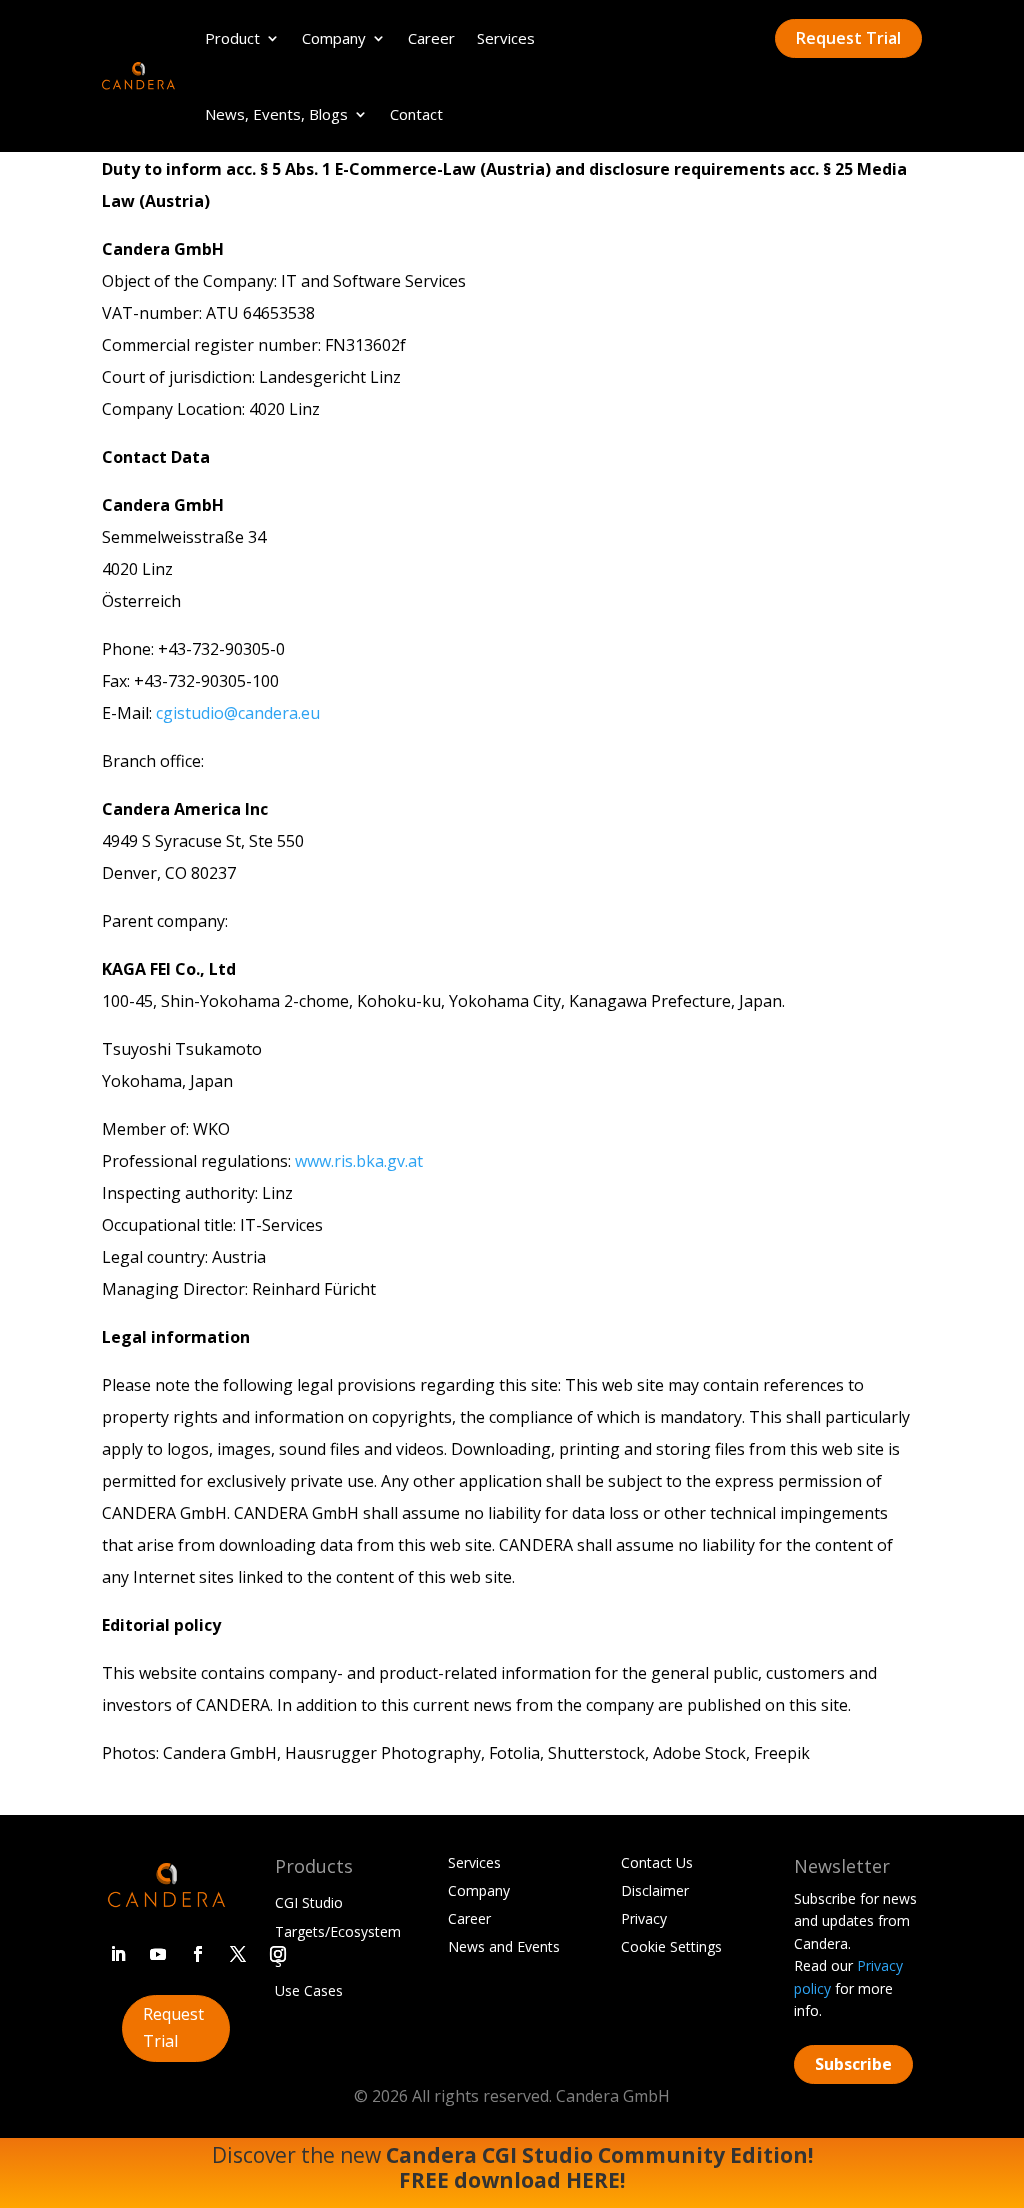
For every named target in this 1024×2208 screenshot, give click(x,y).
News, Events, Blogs (276, 114)
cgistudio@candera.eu (238, 713)
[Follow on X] (238, 1954)
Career (431, 38)
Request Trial (848, 38)
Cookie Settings (671, 1946)
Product (232, 38)
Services (506, 38)
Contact (416, 114)
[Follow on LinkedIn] (118, 1954)
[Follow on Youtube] (158, 1954)
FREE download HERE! (512, 2180)
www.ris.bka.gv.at (359, 1161)
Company (334, 38)
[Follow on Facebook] (198, 1954)
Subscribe (853, 2064)
